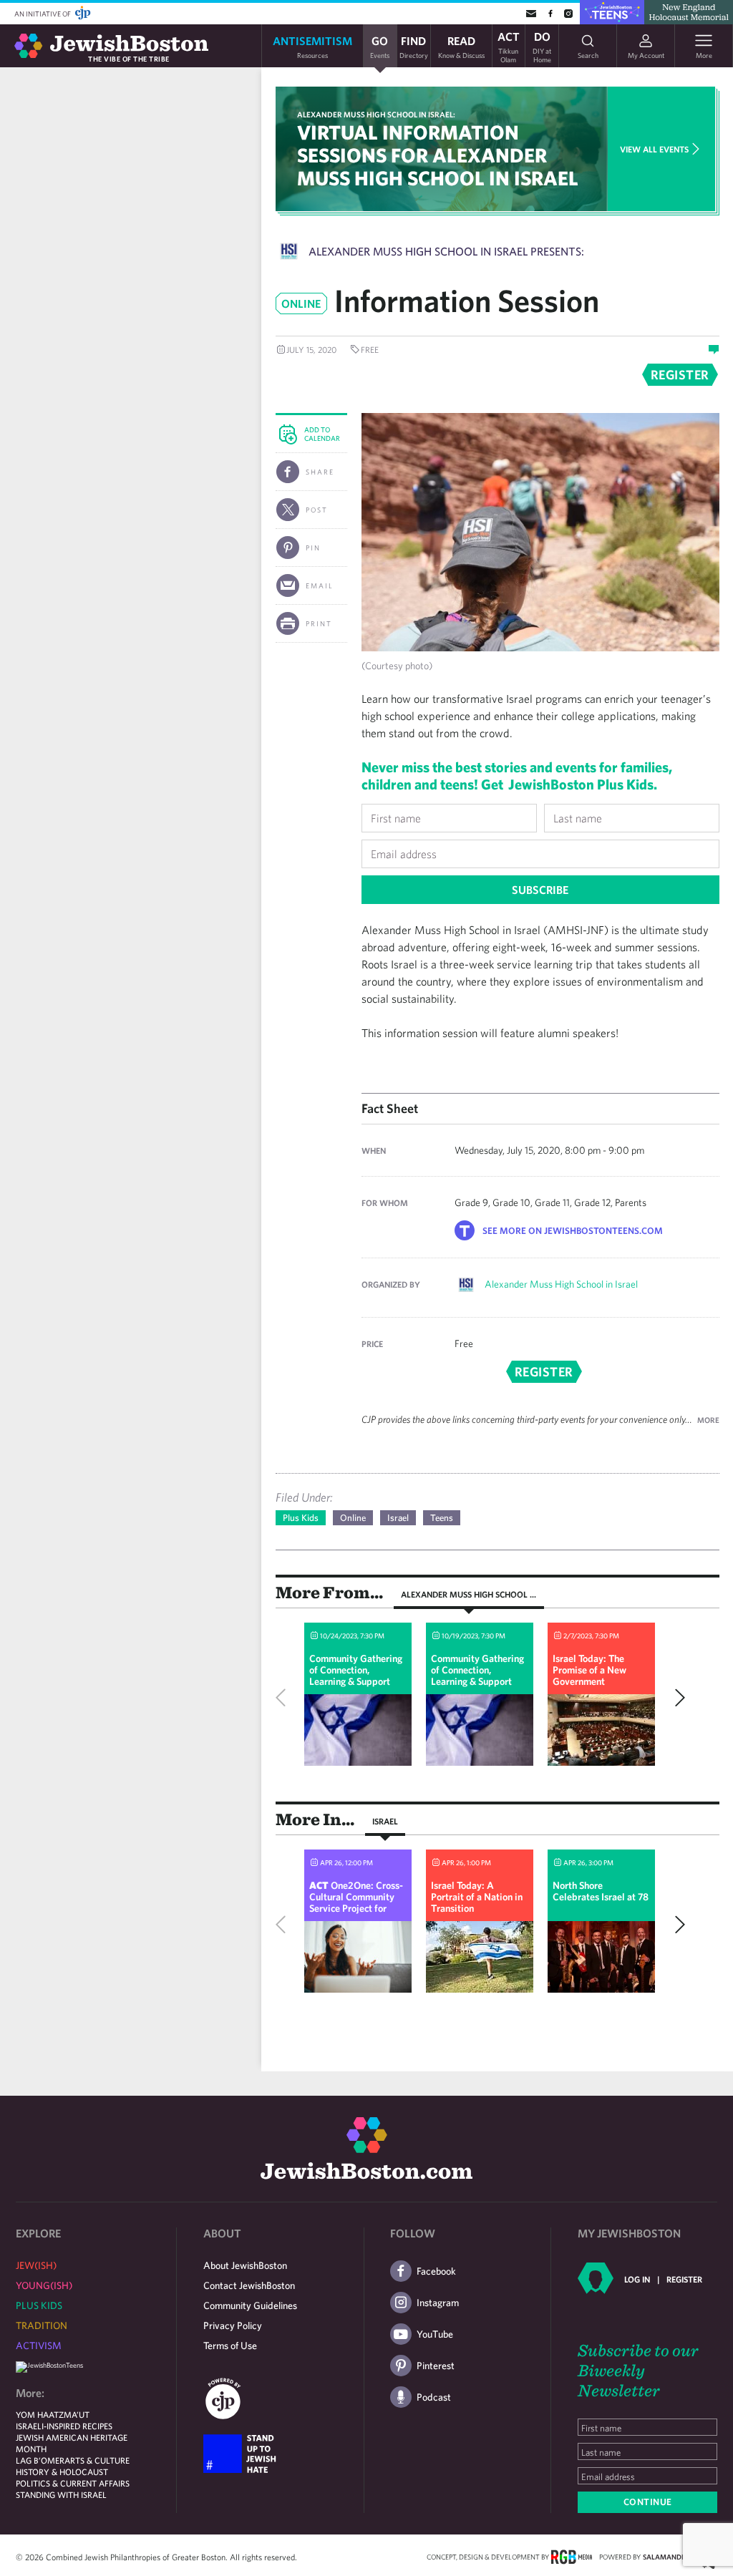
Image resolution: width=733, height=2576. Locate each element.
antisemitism (312, 46)
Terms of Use (230, 2346)
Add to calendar (322, 434)
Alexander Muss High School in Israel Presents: (446, 251)
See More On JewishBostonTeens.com (573, 1231)
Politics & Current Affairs (73, 2483)
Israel (398, 1518)
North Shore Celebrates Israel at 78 (601, 1891)
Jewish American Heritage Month (72, 2443)
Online (353, 1518)
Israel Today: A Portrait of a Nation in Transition (477, 1897)
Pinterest (436, 2366)
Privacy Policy (233, 2325)
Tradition (42, 2325)
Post (317, 510)
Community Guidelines (250, 2305)
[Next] (676, 1698)
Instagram (438, 2303)
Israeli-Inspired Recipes (64, 2426)
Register (684, 2279)
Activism (39, 2346)
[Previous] (284, 1698)
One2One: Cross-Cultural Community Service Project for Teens (356, 1902)
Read (461, 46)
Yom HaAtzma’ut (53, 2414)
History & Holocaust (62, 2471)
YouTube (435, 2334)
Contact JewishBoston (249, 2285)
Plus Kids (301, 1518)
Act (509, 46)
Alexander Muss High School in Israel (561, 1284)
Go (380, 46)
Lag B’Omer (40, 2460)
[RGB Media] (572, 2556)
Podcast (434, 2397)
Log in (637, 2279)
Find (414, 46)
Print (319, 623)
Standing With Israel (61, 2494)
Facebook (436, 2271)
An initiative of (43, 14)
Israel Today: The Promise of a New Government (589, 1670)
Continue (648, 2502)
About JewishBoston (245, 2265)
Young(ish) (44, 2285)
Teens (442, 1518)
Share (320, 472)
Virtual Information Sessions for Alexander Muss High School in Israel (438, 155)
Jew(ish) (36, 2265)
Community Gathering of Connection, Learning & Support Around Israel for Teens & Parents (358, 1681)
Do (542, 46)
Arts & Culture (97, 2460)
